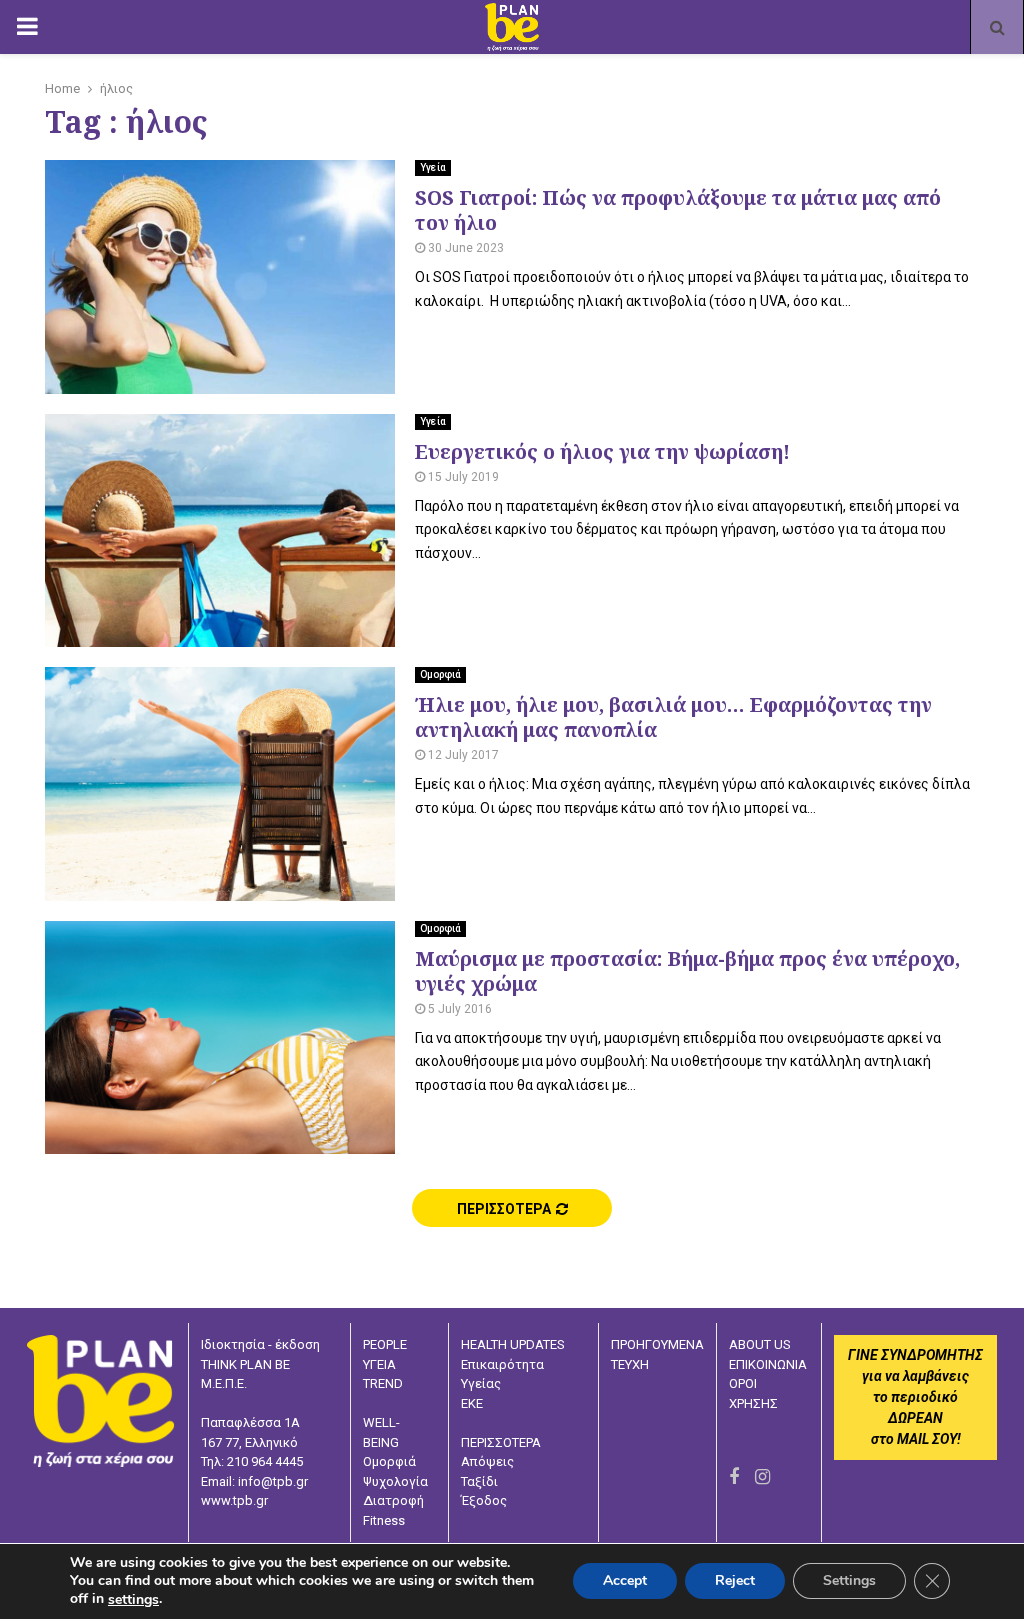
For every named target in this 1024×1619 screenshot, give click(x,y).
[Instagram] (762, 1476)
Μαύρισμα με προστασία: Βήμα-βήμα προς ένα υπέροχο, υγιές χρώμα (687, 971)
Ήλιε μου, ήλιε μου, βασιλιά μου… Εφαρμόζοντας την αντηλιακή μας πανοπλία (673, 717)
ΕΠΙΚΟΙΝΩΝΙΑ (768, 1364)
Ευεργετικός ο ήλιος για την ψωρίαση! (602, 451)
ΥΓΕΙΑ (379, 1364)
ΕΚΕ (472, 1403)
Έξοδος (484, 1500)
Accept (625, 1581)
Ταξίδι (479, 1481)
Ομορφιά (440, 674)
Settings (849, 1581)
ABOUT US (760, 1344)
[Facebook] (734, 1476)
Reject (735, 1581)
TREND (383, 1383)
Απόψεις (487, 1461)
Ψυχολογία (395, 1481)
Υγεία (433, 167)
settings (133, 1600)
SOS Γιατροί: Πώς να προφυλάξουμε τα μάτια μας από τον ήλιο (678, 210)
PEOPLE (385, 1344)
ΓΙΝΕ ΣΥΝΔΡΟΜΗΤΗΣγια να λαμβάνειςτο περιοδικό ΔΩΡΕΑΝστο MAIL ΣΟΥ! (915, 1397)
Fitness (384, 1520)
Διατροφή (393, 1500)
